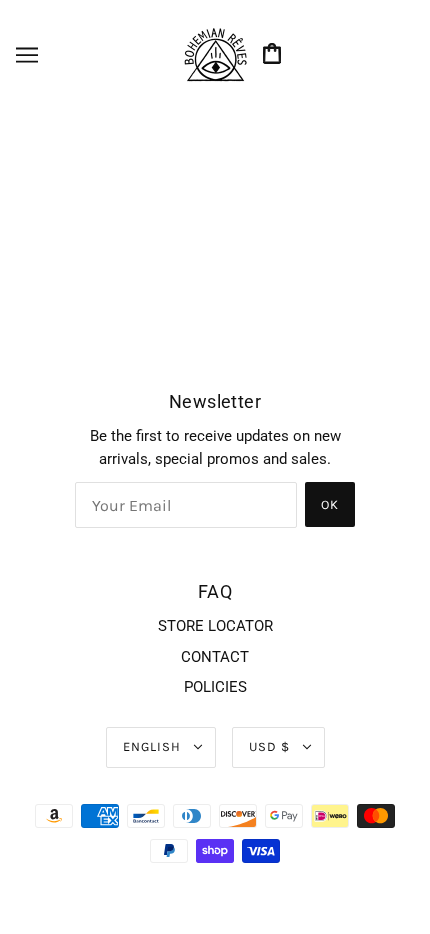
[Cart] (275, 55)
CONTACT (215, 657)
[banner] (215, 54)
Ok (330, 504)
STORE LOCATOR (215, 626)
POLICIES (215, 687)
